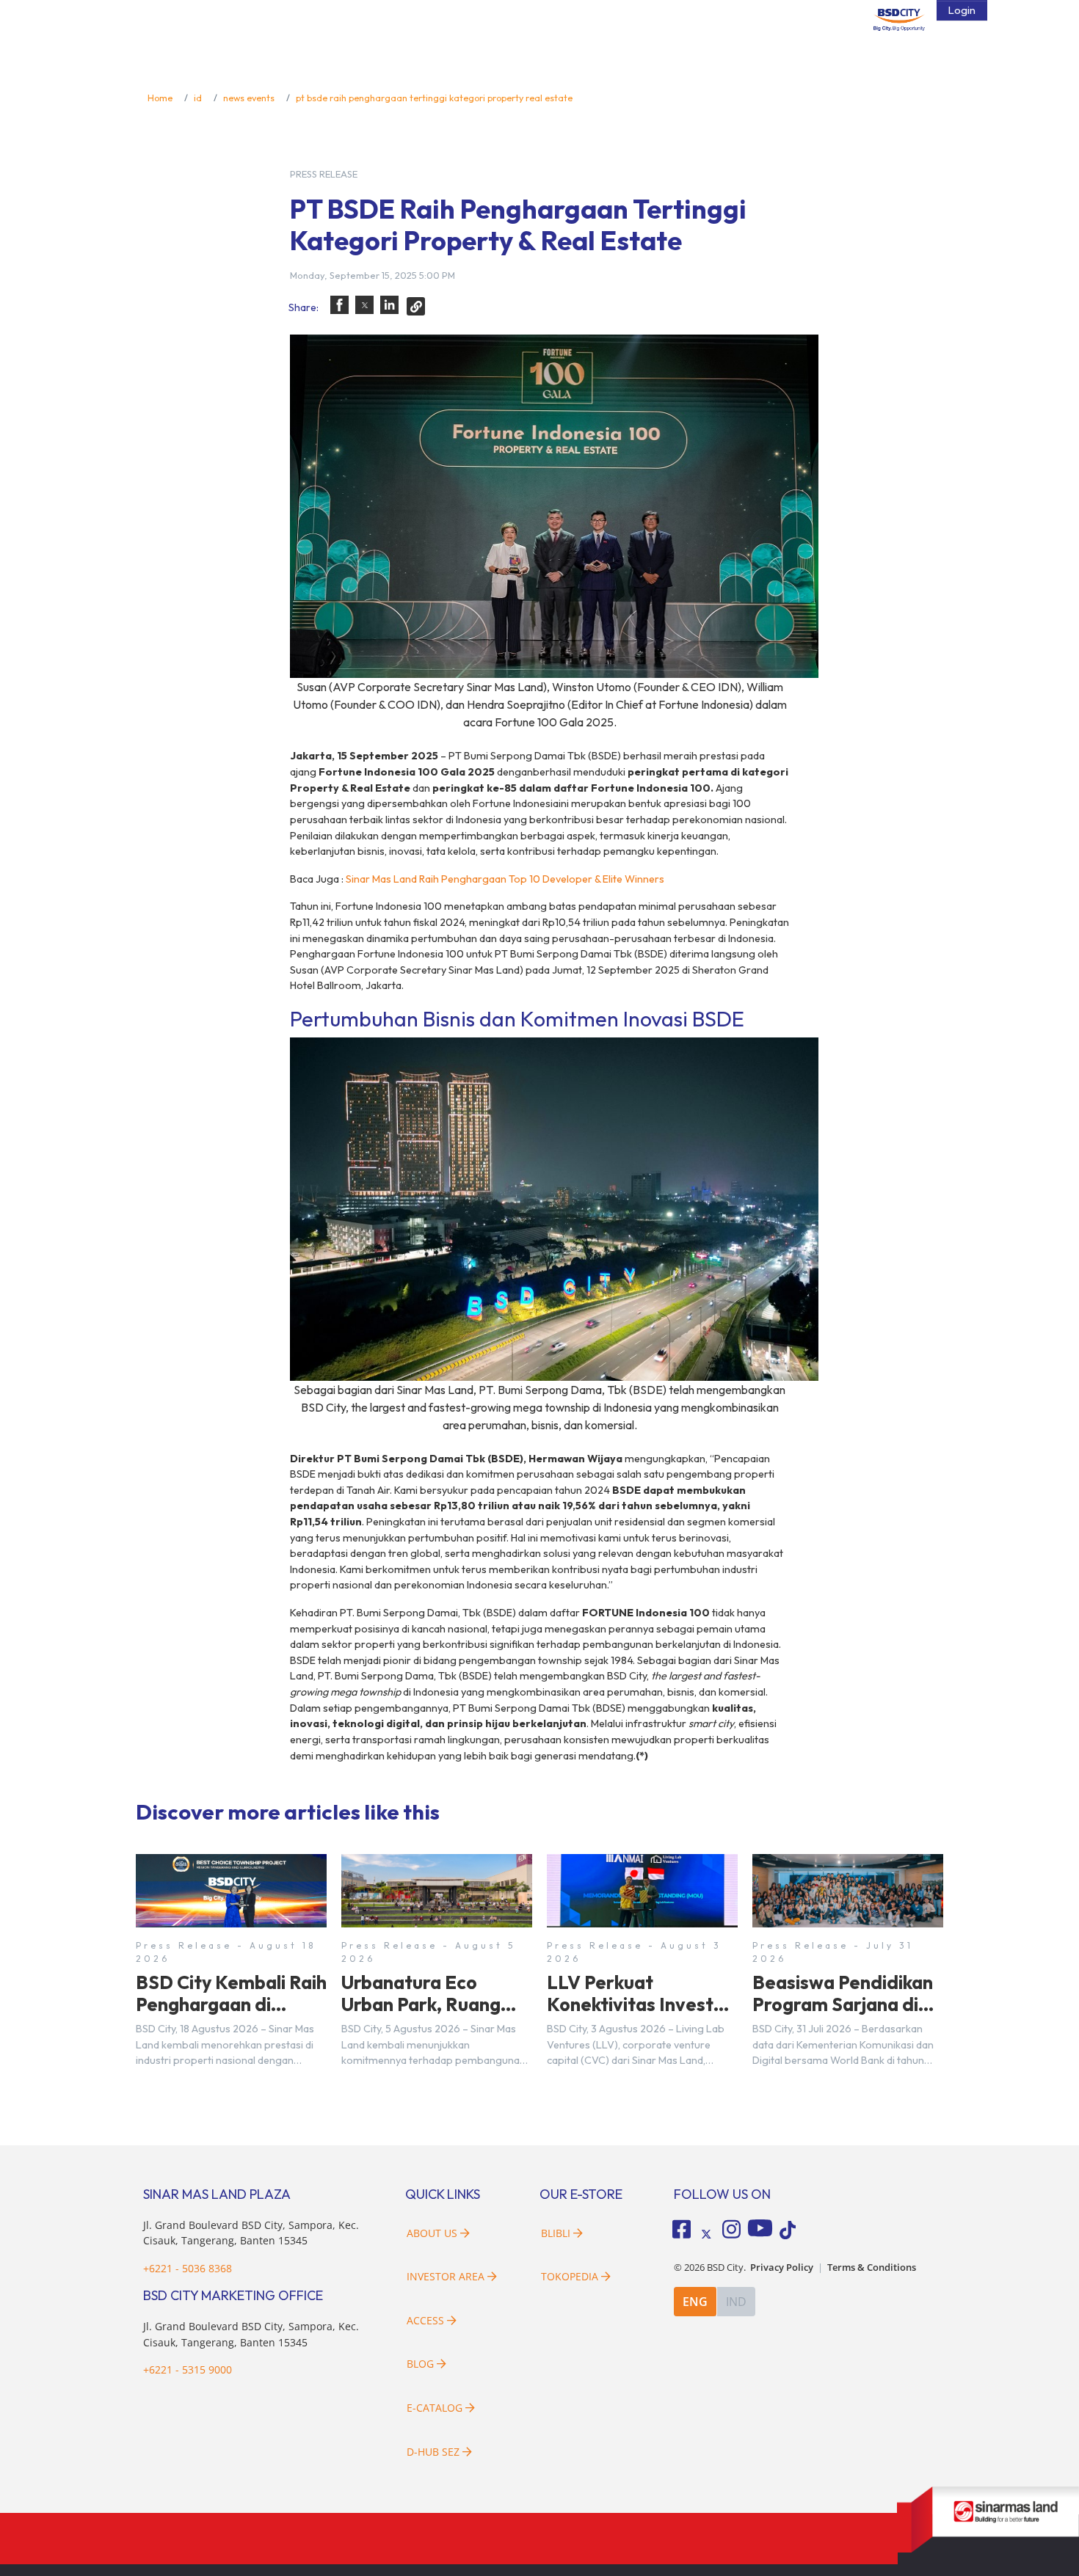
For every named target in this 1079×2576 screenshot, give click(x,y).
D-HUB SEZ (435, 2452)
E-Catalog (436, 2408)
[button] (339, 305)
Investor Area (446, 2276)
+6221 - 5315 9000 (188, 2369)
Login (962, 10)
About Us (432, 2233)
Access (425, 2320)
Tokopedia (570, 2276)
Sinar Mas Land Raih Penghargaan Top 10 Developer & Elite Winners (505, 879)
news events (249, 98)
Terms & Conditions (872, 2267)
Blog (420, 2364)
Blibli (556, 2233)
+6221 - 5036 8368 (188, 2268)
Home (160, 98)
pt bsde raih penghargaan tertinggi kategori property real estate (434, 98)
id (198, 98)
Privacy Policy (782, 2267)
